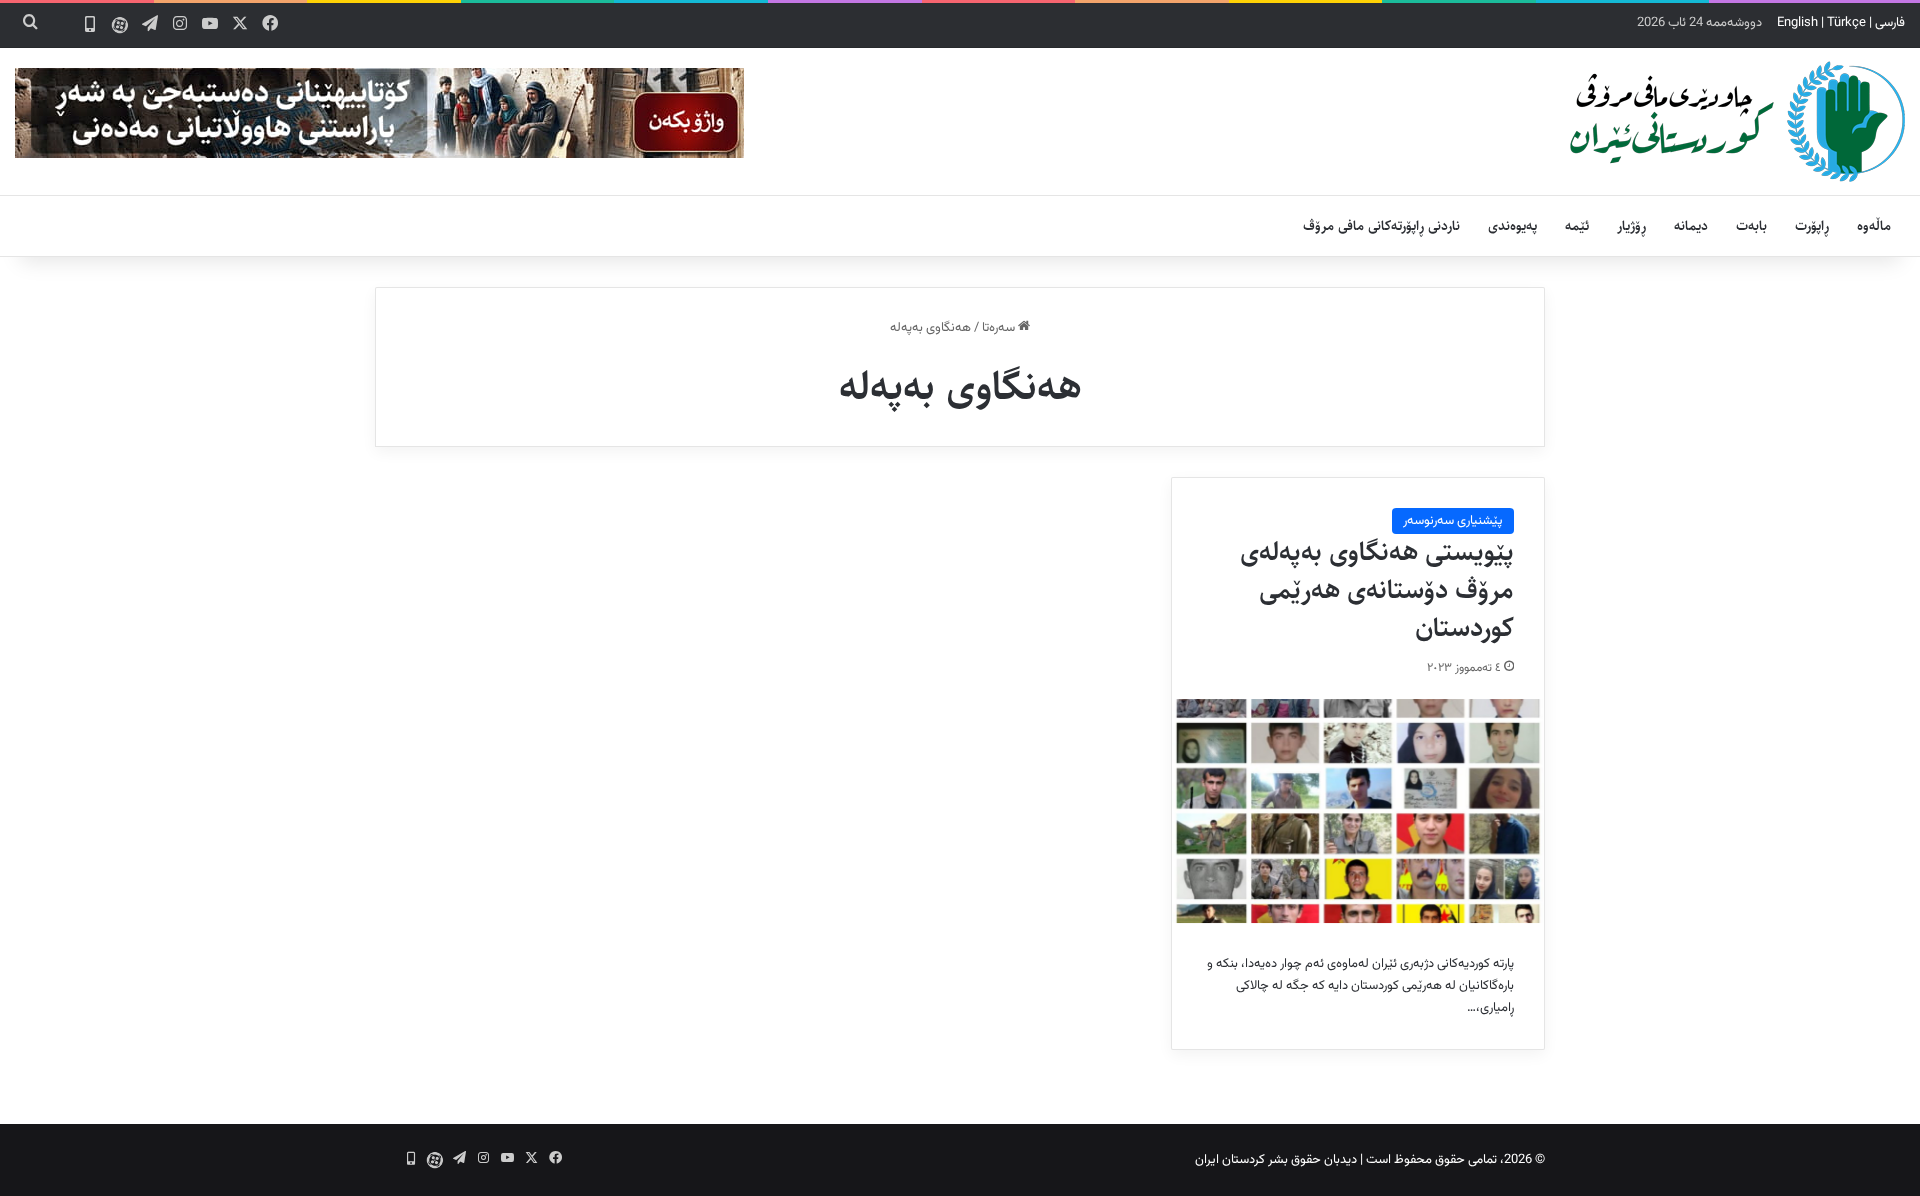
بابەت (1751, 226)
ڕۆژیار (1631, 226)
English (1797, 23)
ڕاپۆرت (1812, 226)
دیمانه (1691, 226)
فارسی (1890, 23)
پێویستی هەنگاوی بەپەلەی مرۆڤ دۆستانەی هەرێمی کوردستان (1377, 590)
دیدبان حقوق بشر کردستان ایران (1276, 1160)
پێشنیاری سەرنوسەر (1453, 521)
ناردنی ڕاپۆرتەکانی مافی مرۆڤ (1381, 226)
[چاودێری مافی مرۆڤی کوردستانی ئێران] (1737, 121)
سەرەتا (1000, 328)
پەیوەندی (1512, 226)
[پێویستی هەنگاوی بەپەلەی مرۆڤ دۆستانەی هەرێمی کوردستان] (1358, 811)
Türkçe (1846, 23)
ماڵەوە (1874, 226)
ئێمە (1577, 226)
